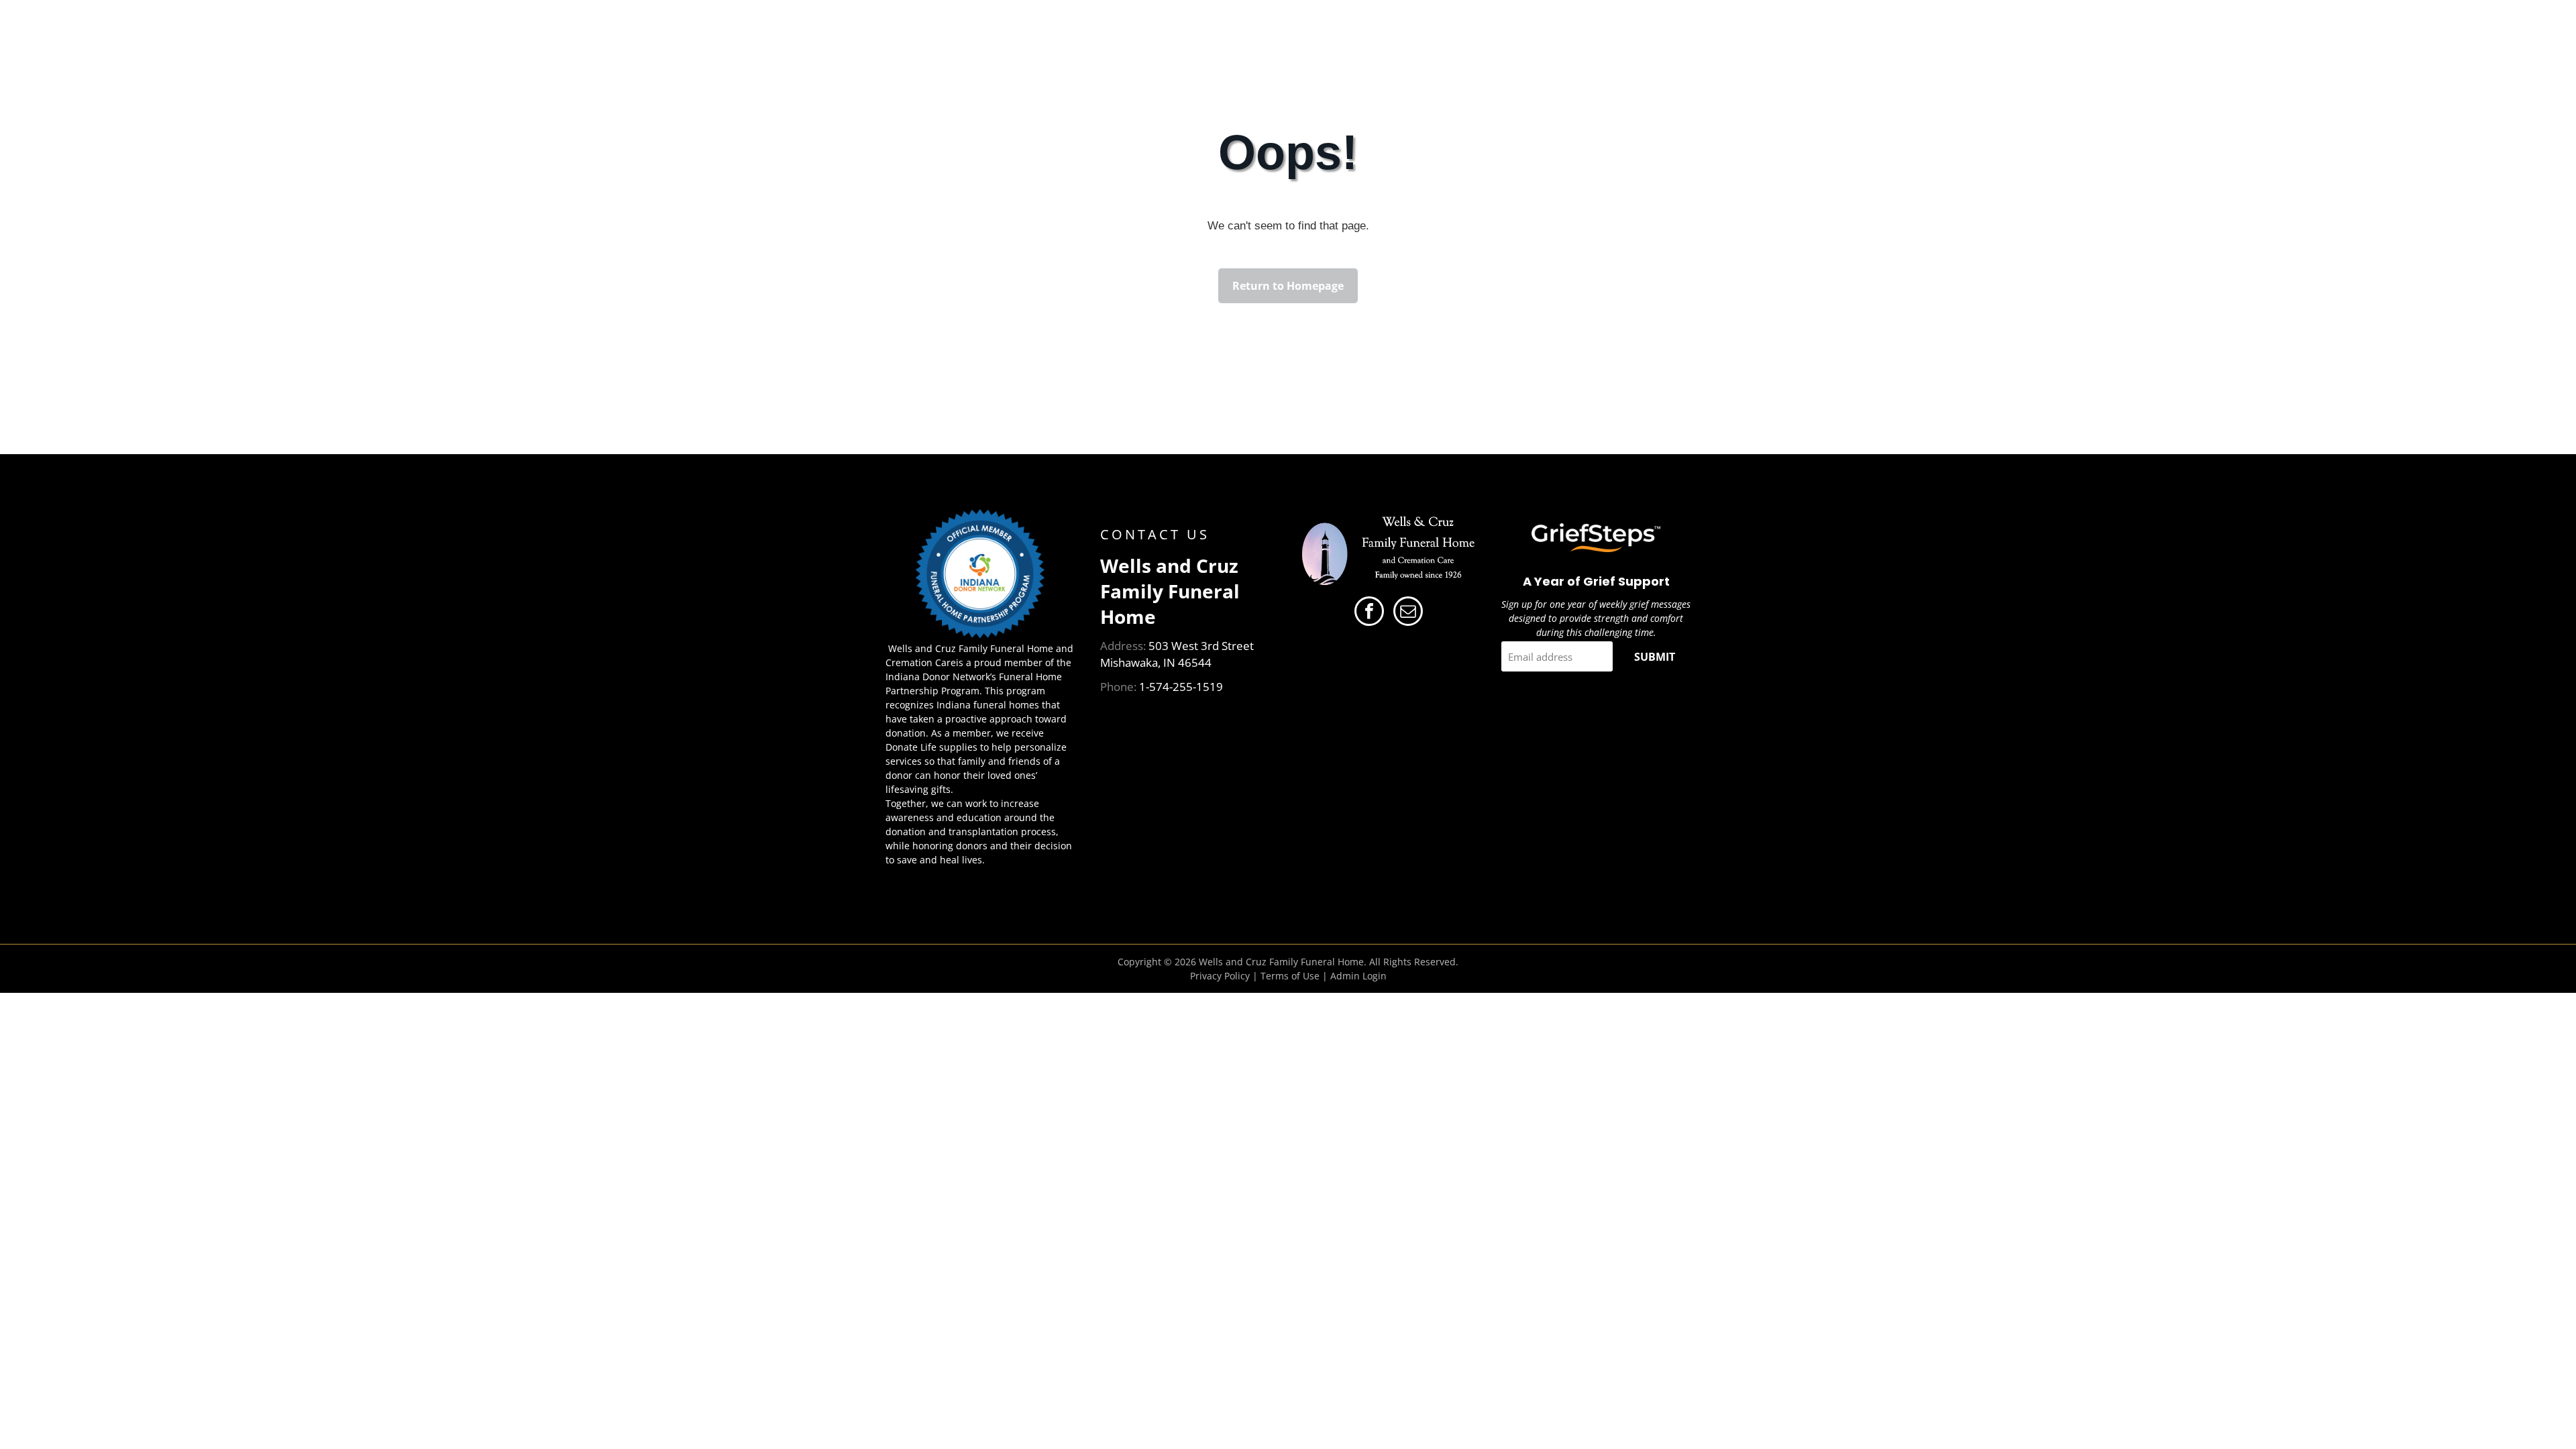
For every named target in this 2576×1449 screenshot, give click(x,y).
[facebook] (1369, 613)
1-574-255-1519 (1181, 687)
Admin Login (1358, 976)
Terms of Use (1290, 976)
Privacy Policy (1220, 976)
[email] (1408, 613)
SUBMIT (1655, 657)
